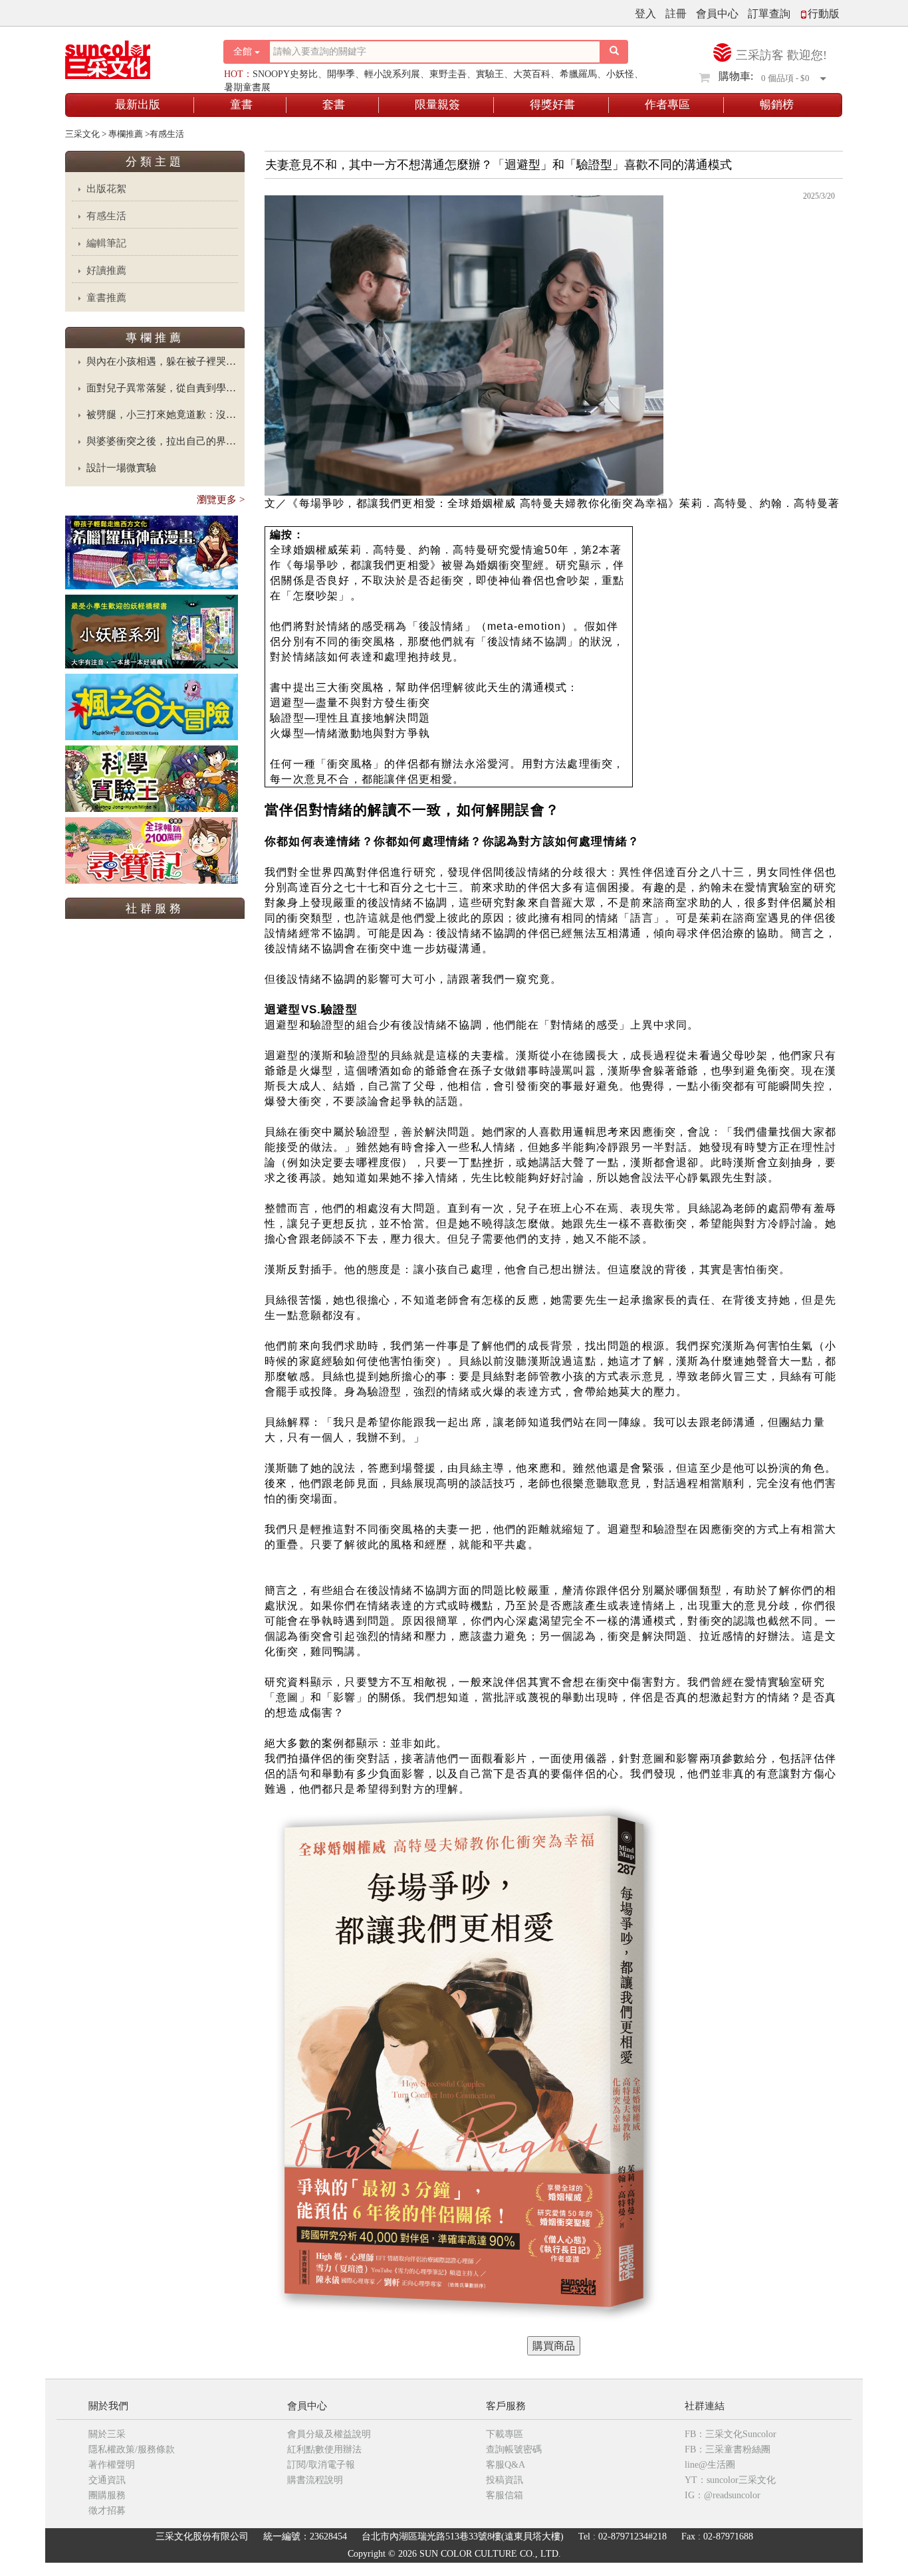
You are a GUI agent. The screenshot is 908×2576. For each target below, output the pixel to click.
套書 (334, 105)
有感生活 (106, 216)
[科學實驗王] (152, 778)
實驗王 (490, 74)
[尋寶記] (152, 849)
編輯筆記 (106, 243)
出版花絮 (106, 189)
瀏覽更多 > (221, 500)
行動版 (824, 14)
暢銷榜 (777, 105)
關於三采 (107, 2434)
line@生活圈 (710, 2465)
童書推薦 (106, 298)
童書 (241, 105)
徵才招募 (107, 2511)
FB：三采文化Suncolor (731, 2434)
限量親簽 (437, 105)
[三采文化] (131, 56)
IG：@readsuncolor (723, 2495)
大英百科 (532, 74)
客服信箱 (505, 2495)
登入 (645, 14)
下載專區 (505, 2434)
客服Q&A (506, 2465)
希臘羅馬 (578, 74)
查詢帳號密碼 (514, 2449)
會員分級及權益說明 (329, 2434)
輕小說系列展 (392, 74)
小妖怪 (620, 74)
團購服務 (107, 2495)
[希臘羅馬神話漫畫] (152, 552)
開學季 (341, 74)
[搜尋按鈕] (614, 52)
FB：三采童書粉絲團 (728, 2449)
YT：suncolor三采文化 (730, 2480)
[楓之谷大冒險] (152, 706)
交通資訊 (107, 2480)
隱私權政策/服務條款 (132, 2449)
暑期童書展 (247, 87)
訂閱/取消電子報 (321, 2465)
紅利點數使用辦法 (324, 2449)
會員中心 (717, 14)
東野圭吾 (448, 74)
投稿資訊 (505, 2480)
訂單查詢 (769, 14)
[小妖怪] (152, 631)
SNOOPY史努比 (285, 74)
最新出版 (138, 105)
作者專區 (667, 105)
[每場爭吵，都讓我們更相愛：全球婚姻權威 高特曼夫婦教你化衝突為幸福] (554, 2346)
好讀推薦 (106, 270)
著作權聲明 (112, 2465)
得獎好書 (552, 105)
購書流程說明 (315, 2480)
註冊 (676, 14)
